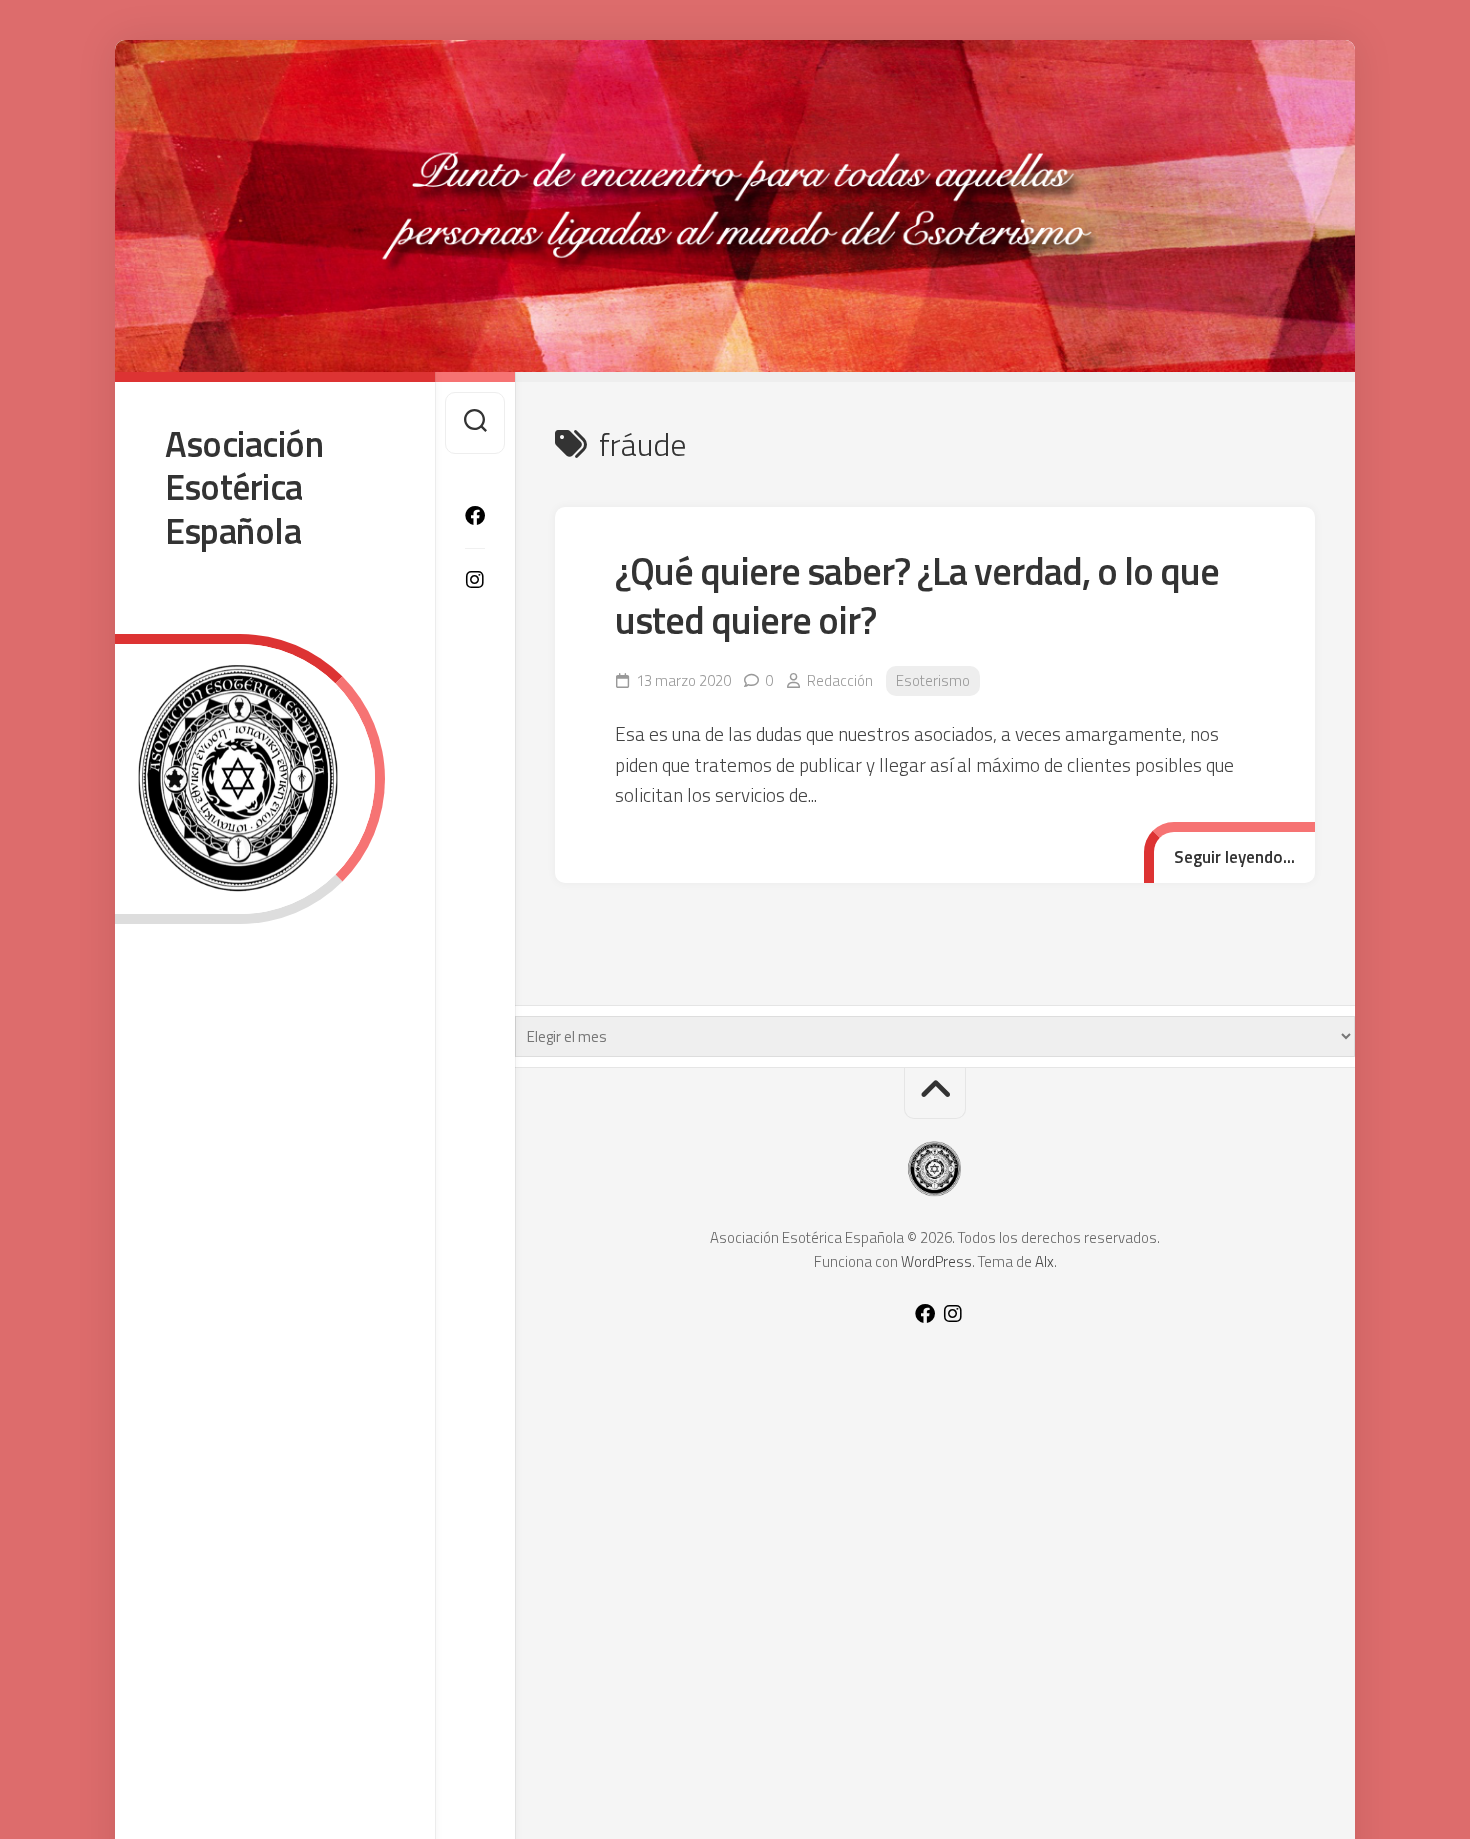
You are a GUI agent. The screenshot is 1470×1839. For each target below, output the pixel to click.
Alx (1044, 1261)
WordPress (936, 1261)
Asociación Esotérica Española (244, 487)
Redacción (840, 680)
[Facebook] (475, 516)
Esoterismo (933, 680)
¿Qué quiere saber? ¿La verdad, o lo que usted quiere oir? (917, 595)
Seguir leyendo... (1234, 857)
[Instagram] (475, 580)
